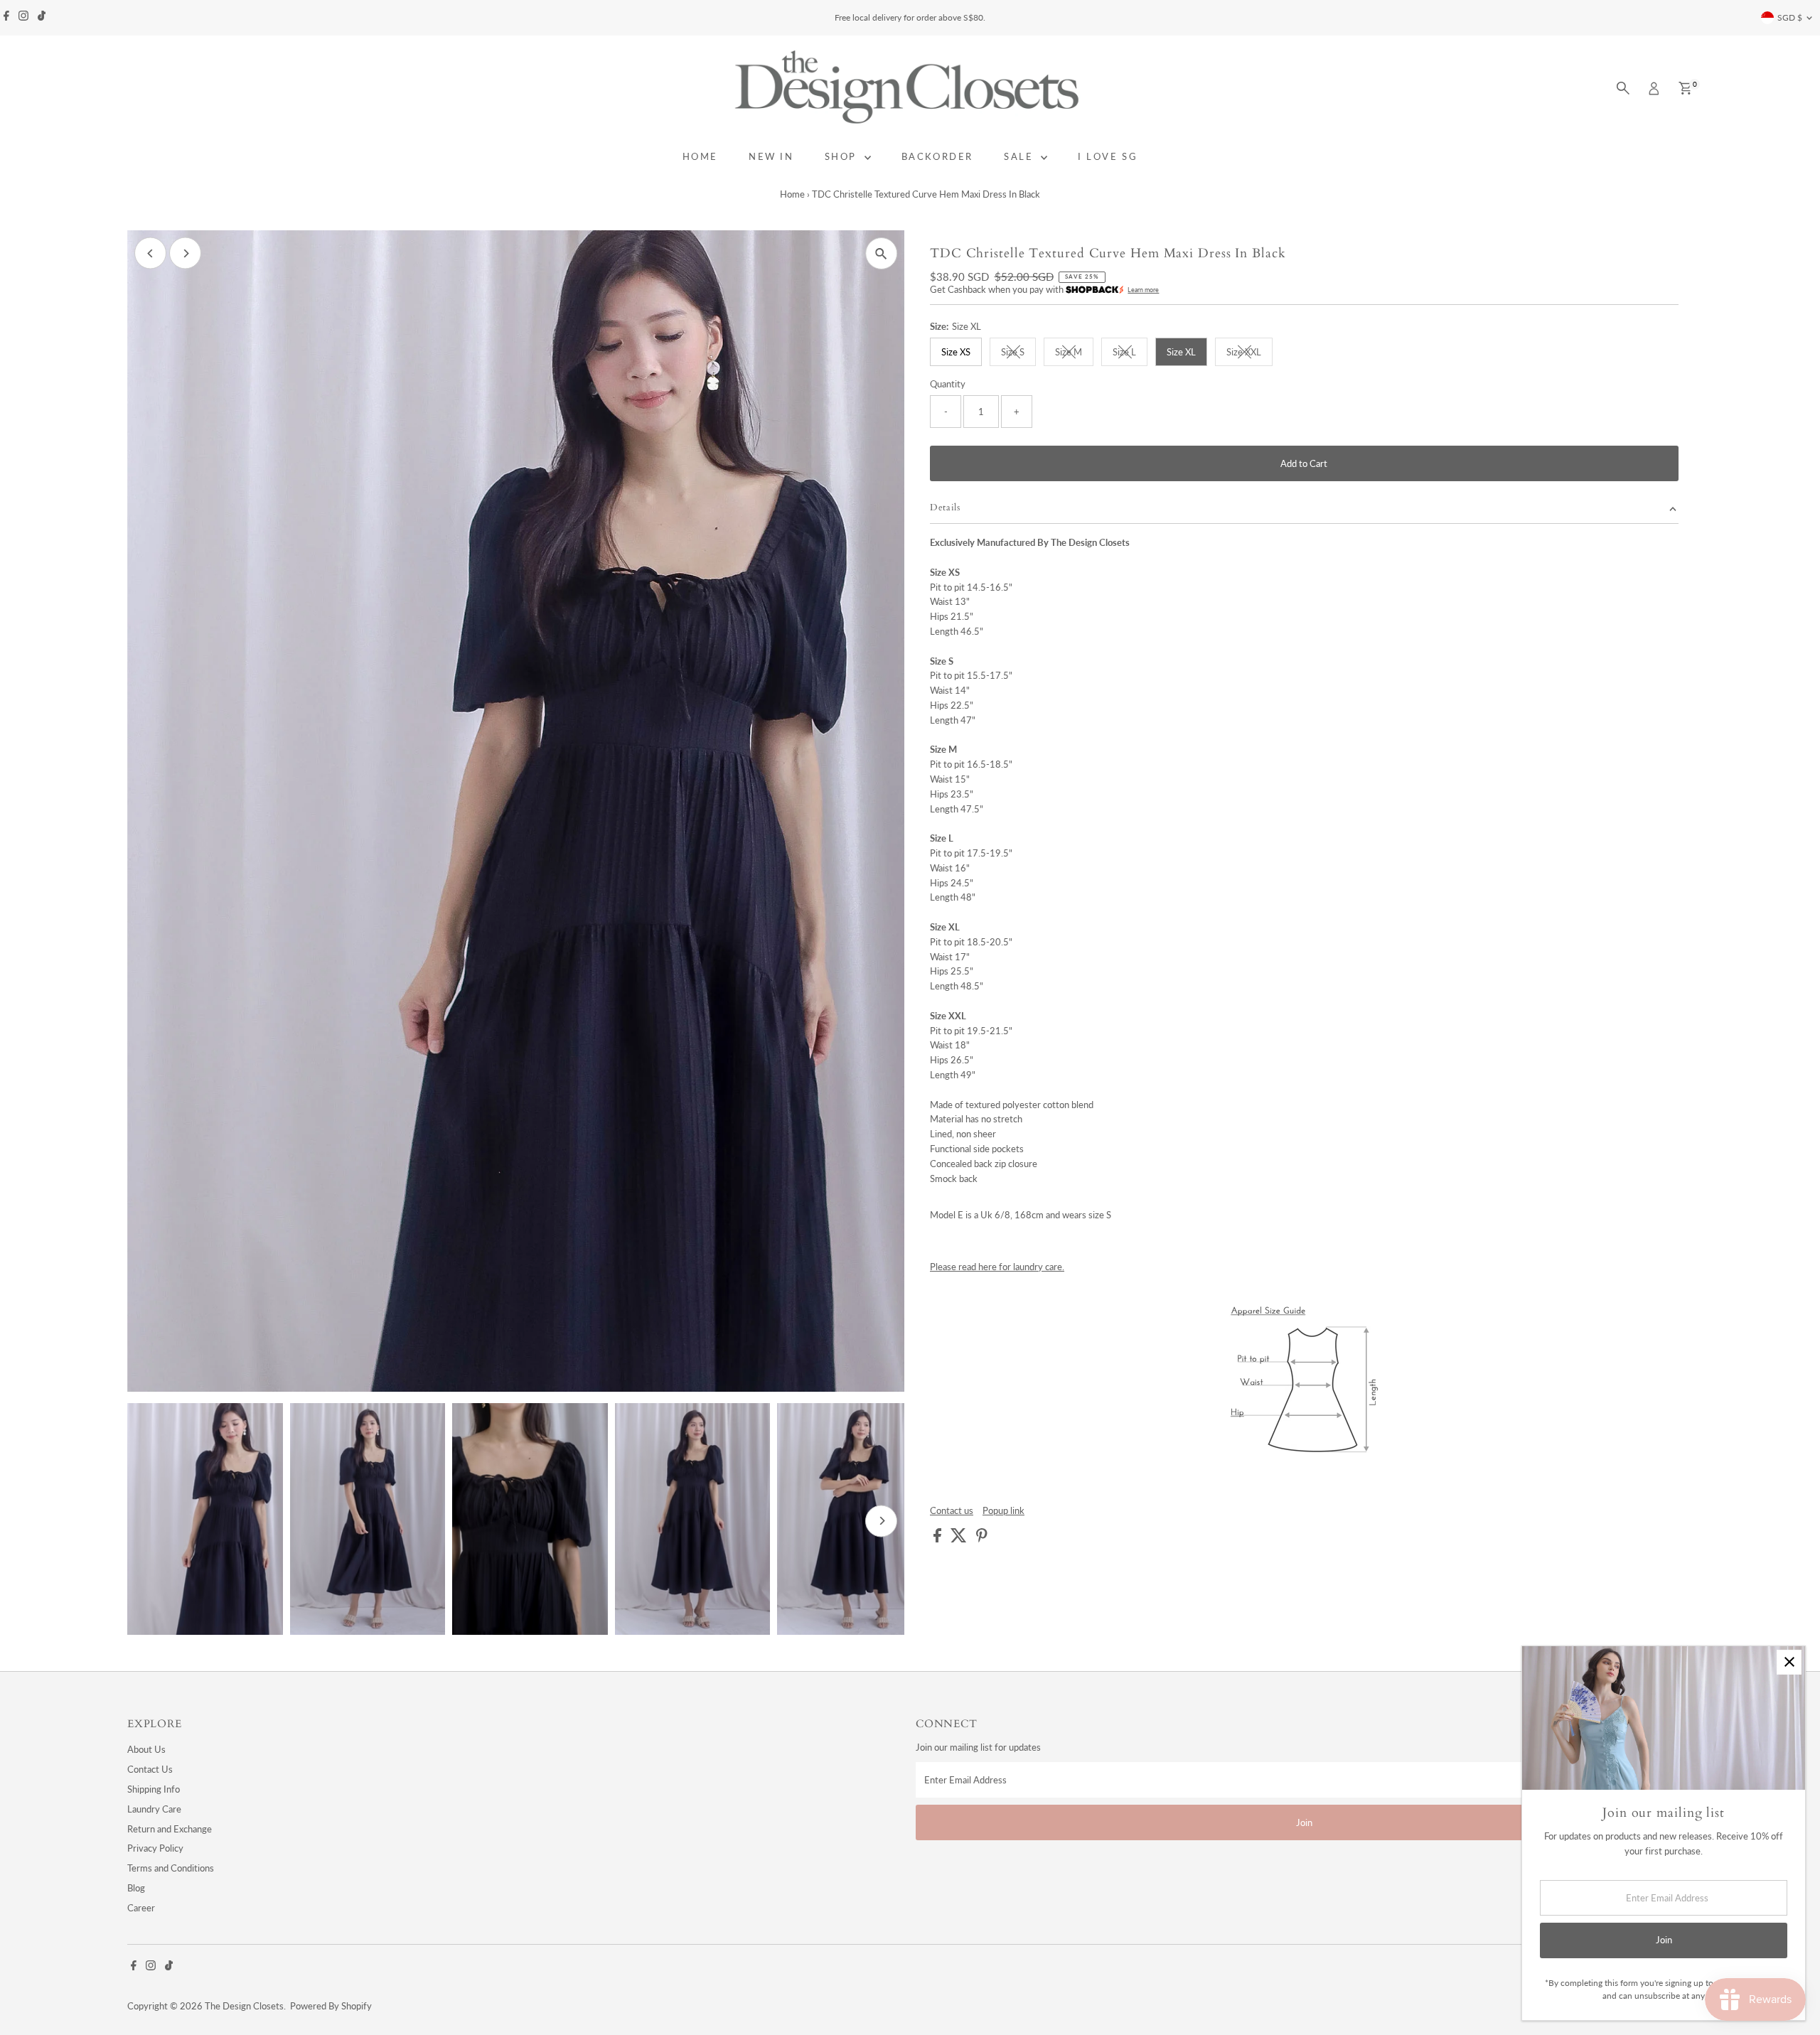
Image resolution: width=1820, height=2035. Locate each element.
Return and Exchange (170, 1829)
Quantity (948, 384)
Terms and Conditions (171, 1868)
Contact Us (150, 1769)
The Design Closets (244, 2006)
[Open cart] (1685, 88)
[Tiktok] (42, 18)
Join (1304, 1822)
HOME (700, 156)
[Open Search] (1623, 88)
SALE (1021, 156)
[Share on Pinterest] (982, 1539)
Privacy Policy (155, 1848)
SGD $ (1790, 17)
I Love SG (1108, 156)
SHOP (843, 156)
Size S (1018, 354)
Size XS (956, 352)
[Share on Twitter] (960, 1539)
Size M (1074, 354)
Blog (136, 1888)
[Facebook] (6, 18)
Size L (1130, 354)
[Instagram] (23, 18)
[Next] (185, 253)
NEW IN (771, 156)
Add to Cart (1304, 463)
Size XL (1181, 352)
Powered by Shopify (331, 2006)
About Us (146, 1749)
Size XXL (1249, 354)
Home (792, 194)
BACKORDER (937, 156)
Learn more (1143, 290)
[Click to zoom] (881, 253)
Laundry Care (154, 1809)
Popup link (1003, 1511)
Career (141, 1908)
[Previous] (150, 253)
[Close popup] (1789, 1662)
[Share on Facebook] (938, 1539)
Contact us (952, 1511)
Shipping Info (154, 1789)
